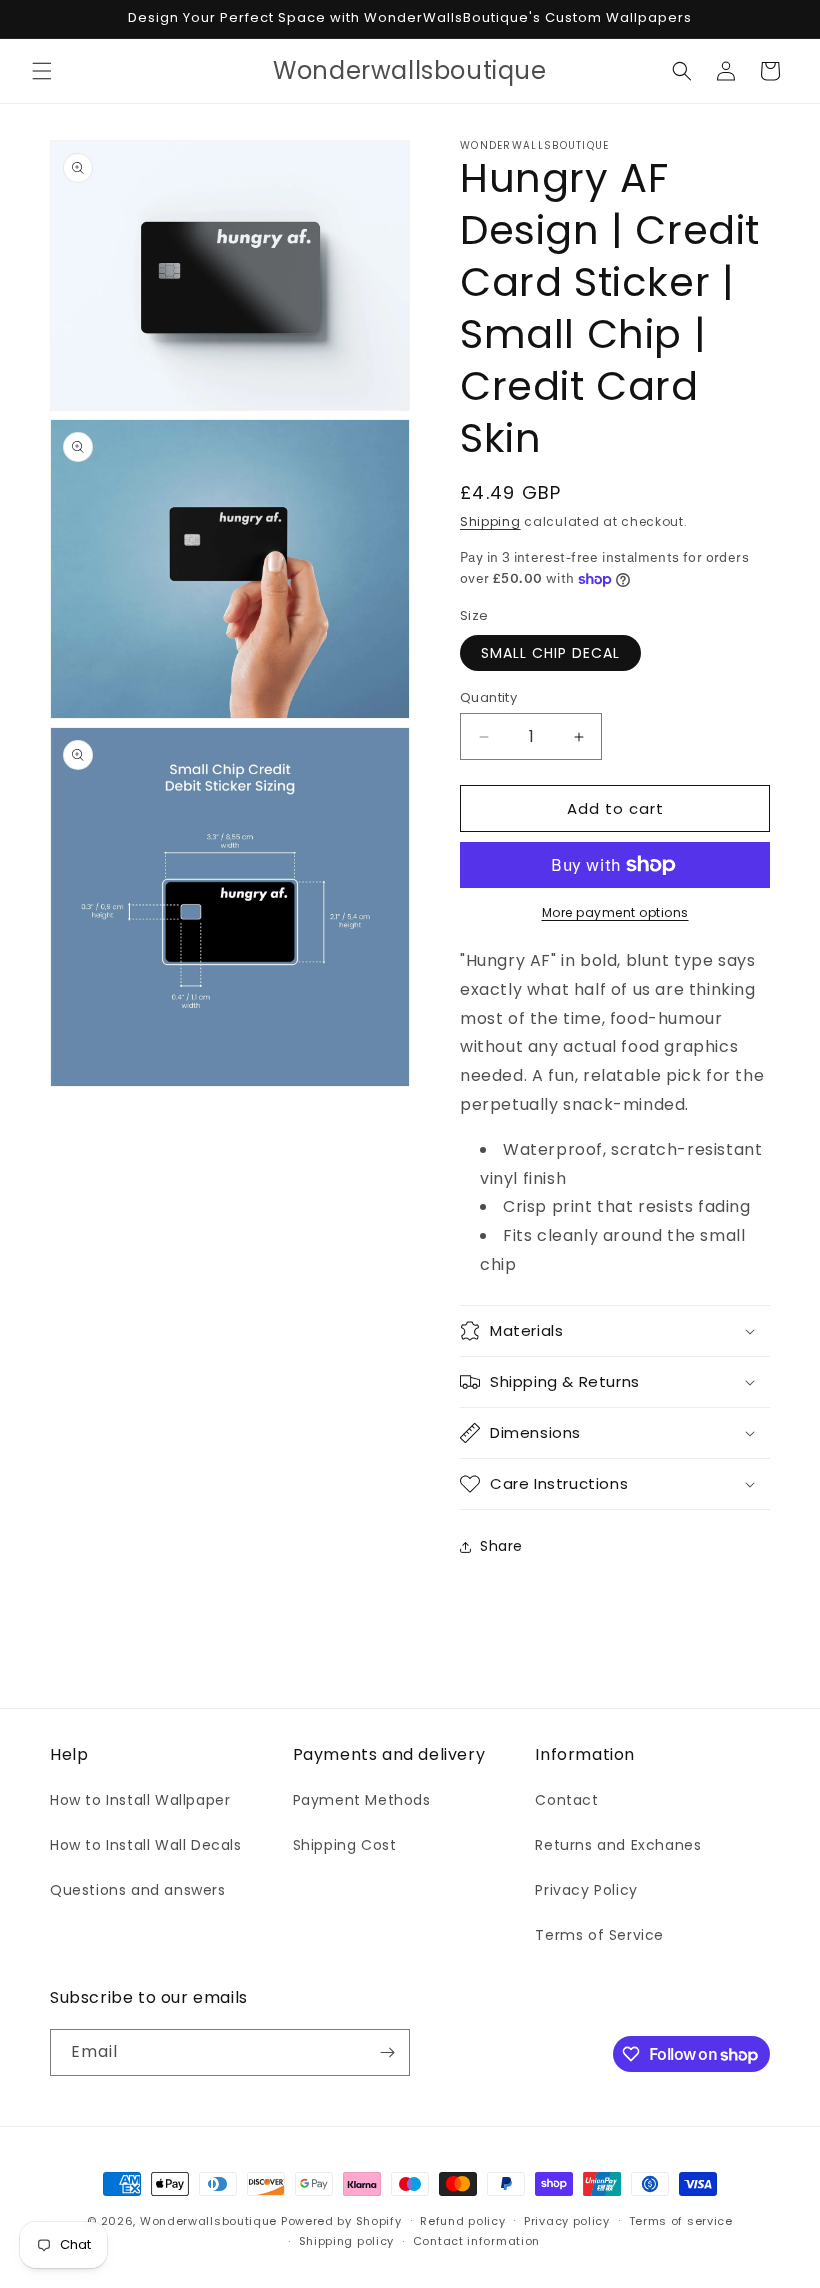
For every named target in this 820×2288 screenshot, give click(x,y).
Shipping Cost (345, 1845)
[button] (42, 71)
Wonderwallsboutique (208, 2221)
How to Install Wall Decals (146, 1845)
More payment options (615, 912)
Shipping (490, 521)
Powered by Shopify (341, 2221)
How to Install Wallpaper (140, 1800)
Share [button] (501, 1546)
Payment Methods (362, 1800)
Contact (566, 1800)
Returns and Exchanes (618, 1845)
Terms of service (681, 2221)
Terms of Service (599, 1935)
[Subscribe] (387, 2052)
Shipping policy (347, 2241)
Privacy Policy (586, 1890)
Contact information (476, 2241)
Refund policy (462, 2221)
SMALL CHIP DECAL (550, 653)
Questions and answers (138, 1890)
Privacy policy (567, 2221)
